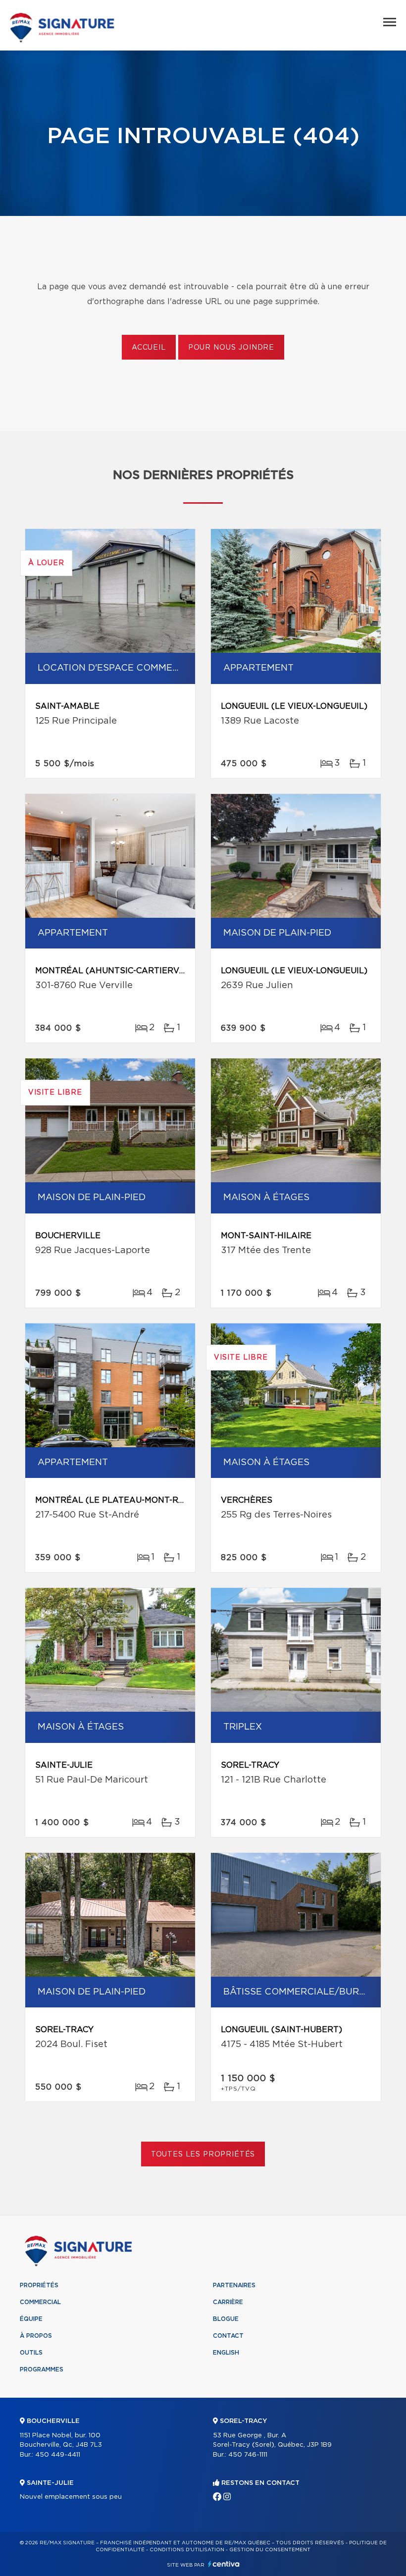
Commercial (40, 2302)
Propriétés (39, 2285)
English (226, 2353)
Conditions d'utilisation (187, 2550)
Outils (31, 2353)
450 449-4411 (58, 2455)
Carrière (228, 2302)
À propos (36, 2336)
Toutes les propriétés (203, 2155)
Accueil (149, 348)
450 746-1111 (248, 2455)
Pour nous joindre (231, 348)
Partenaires (234, 2285)
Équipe (31, 2319)
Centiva (224, 2564)
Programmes (42, 2369)
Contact (228, 2336)
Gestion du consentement (270, 2550)
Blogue (226, 2319)
